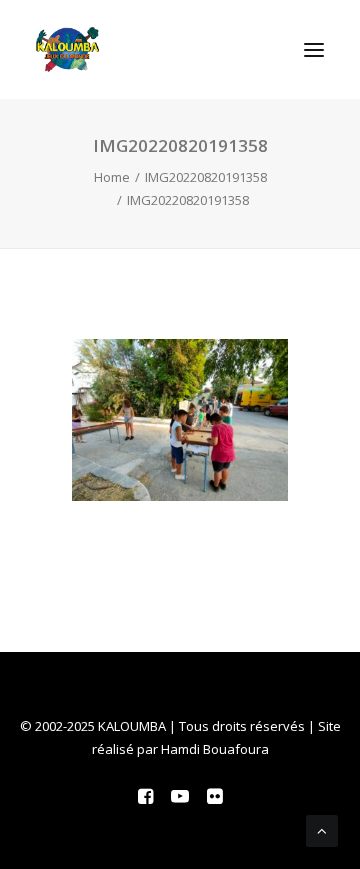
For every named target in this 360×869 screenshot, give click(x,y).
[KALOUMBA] (67, 49)
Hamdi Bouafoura (215, 749)
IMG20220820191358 (206, 177)
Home (112, 177)
